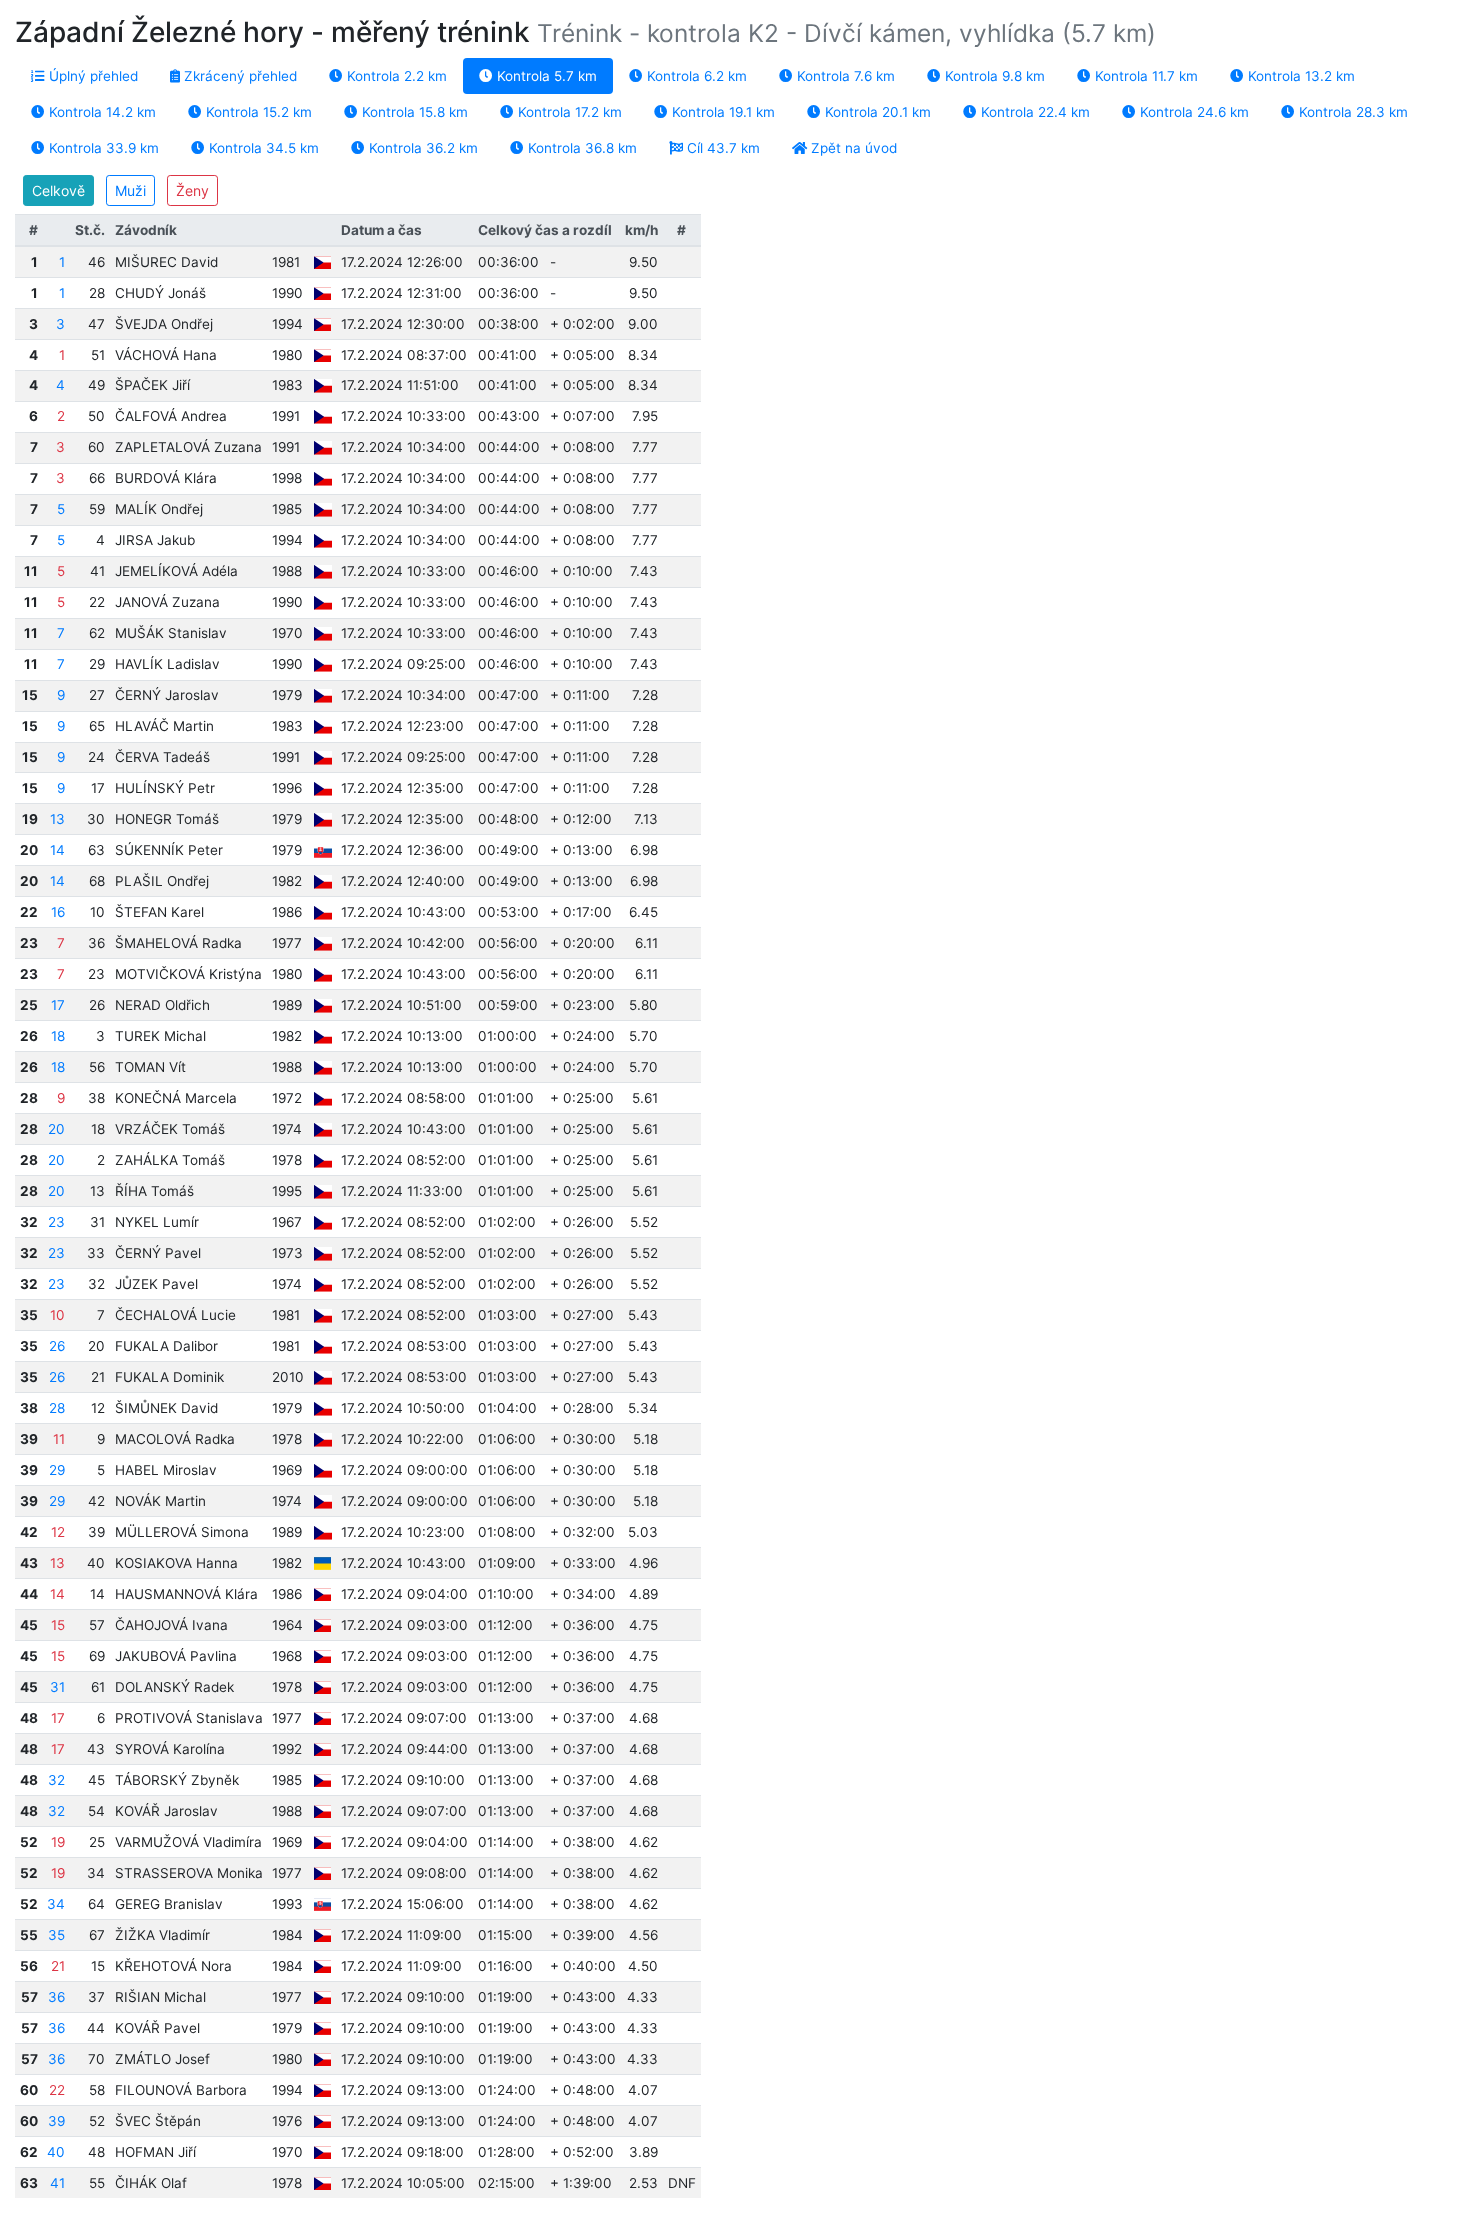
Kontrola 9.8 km (993, 76)
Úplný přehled (91, 76)
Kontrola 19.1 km (721, 112)
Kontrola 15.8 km (413, 112)
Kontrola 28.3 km (1351, 112)
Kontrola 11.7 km (1144, 76)
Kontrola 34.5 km (262, 148)
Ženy (192, 190)
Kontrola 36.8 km (580, 148)
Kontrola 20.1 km (876, 112)
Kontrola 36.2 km (421, 148)
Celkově (58, 190)
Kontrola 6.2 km (695, 76)
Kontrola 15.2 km (257, 112)
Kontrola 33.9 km (102, 148)
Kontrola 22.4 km (1033, 112)
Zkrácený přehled (238, 76)
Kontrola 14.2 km (100, 112)
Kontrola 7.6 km (844, 76)
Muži (130, 190)
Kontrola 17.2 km (568, 112)
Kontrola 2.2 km (395, 76)
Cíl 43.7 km (721, 148)
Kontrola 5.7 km (545, 76)
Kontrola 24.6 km (1192, 112)
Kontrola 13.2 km (1299, 76)
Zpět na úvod (852, 148)
